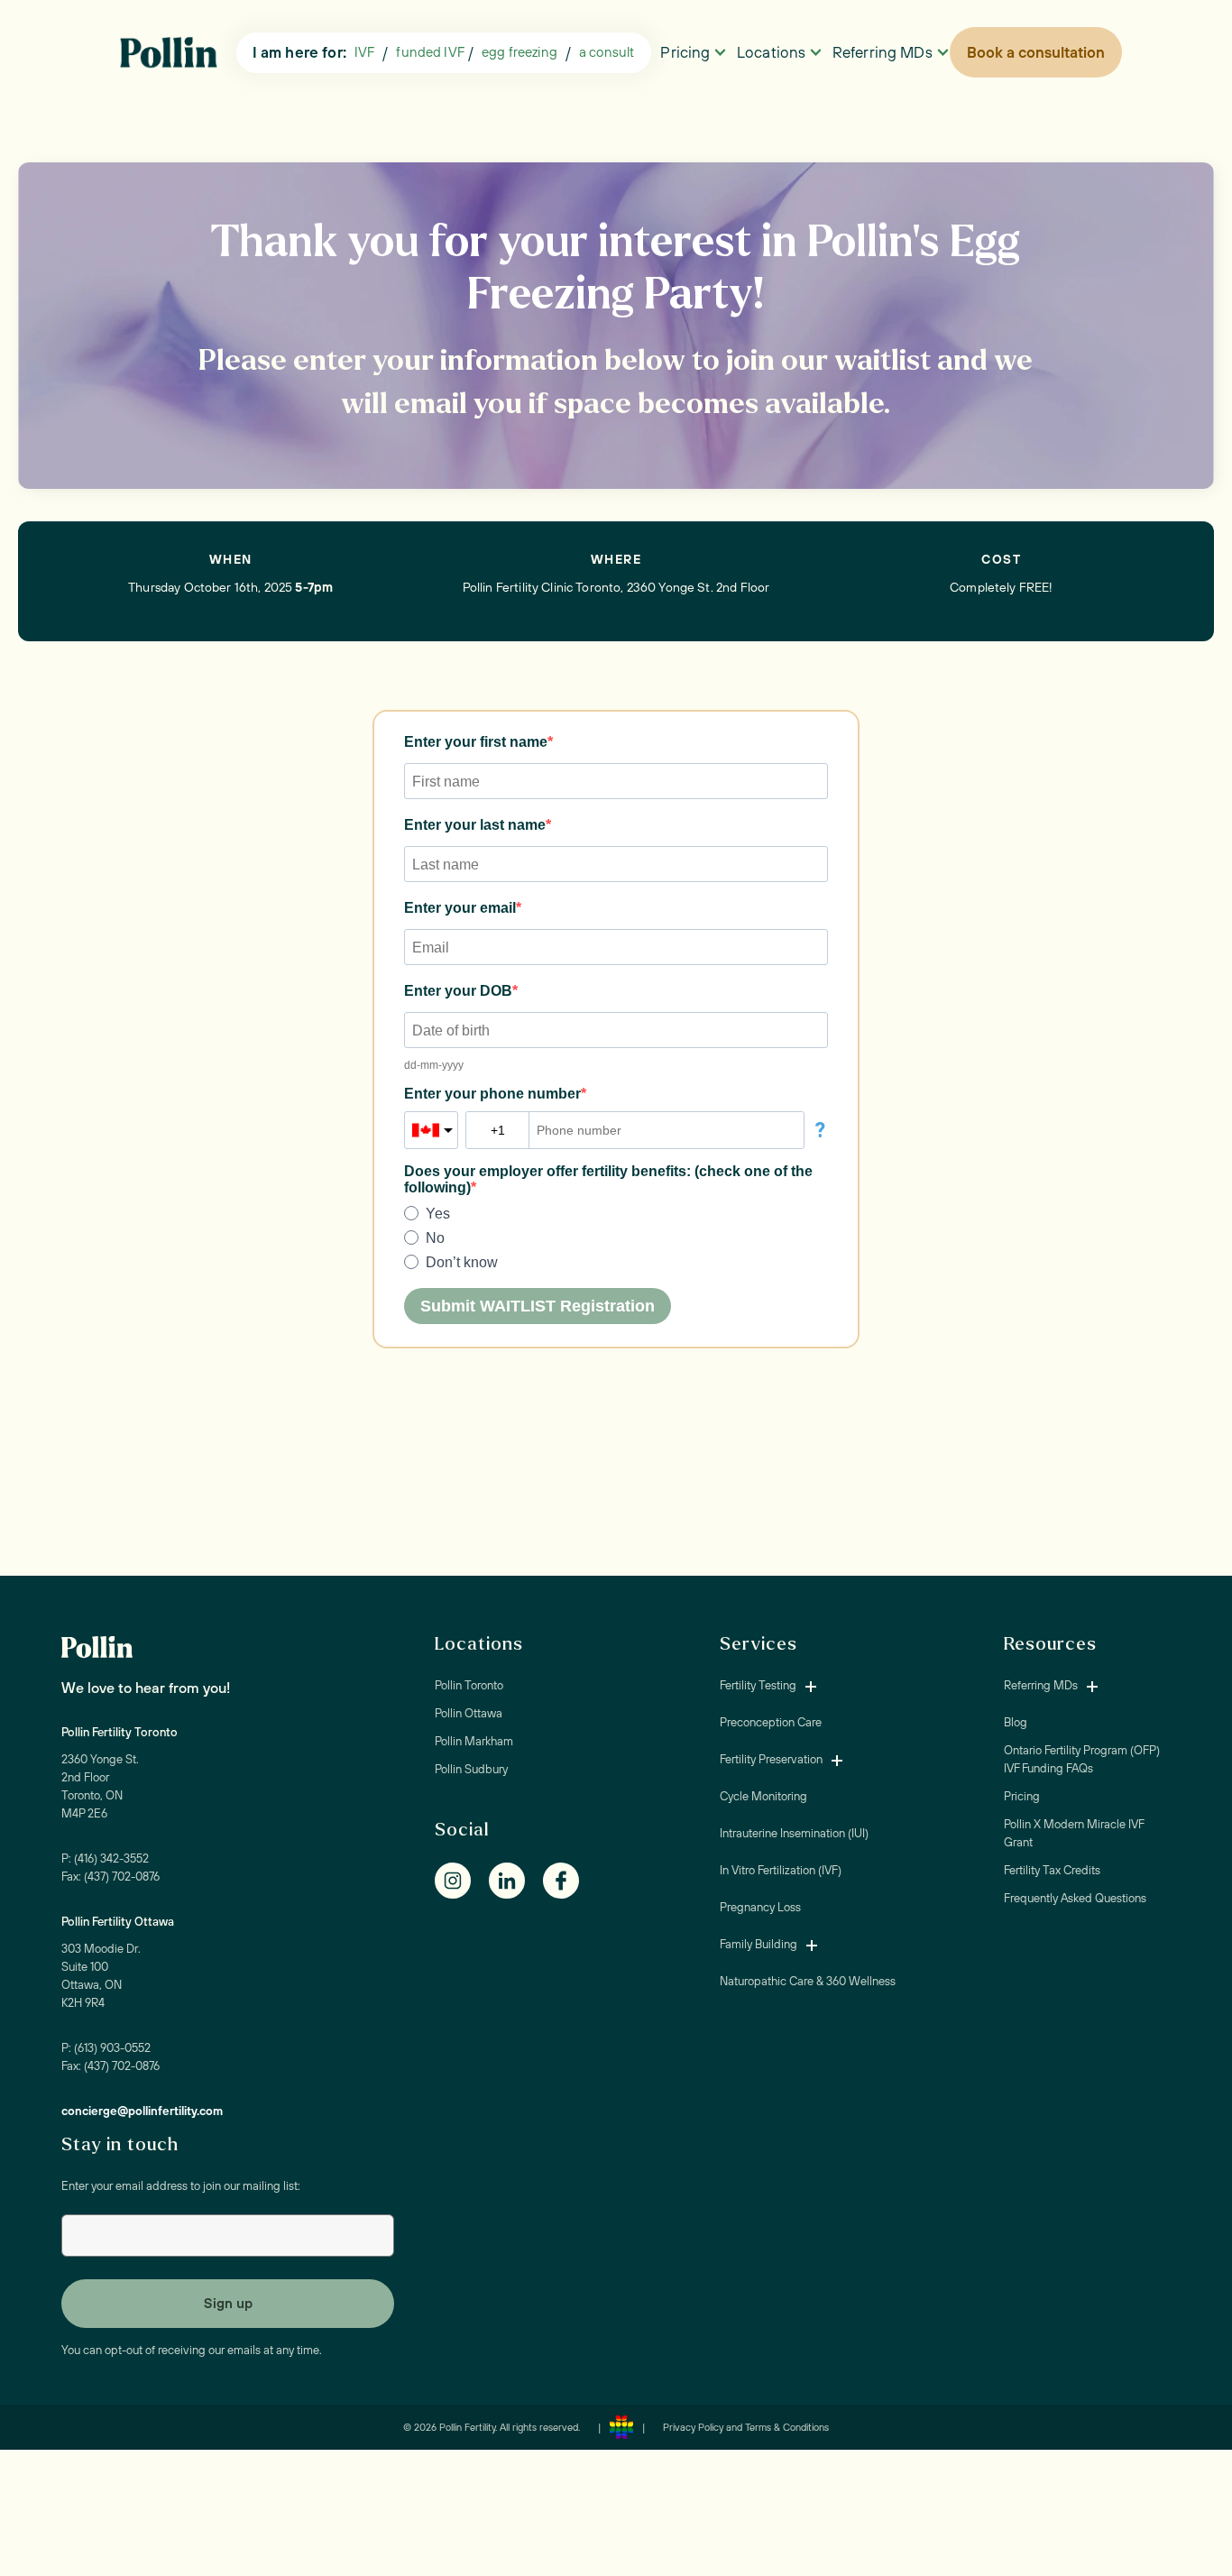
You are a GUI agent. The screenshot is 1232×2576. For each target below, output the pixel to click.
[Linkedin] (516, 1881)
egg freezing (519, 52)
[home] (173, 53)
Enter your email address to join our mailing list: (181, 2186)
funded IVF (430, 52)
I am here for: (299, 52)
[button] (607, 53)
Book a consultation (1036, 52)
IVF (364, 52)
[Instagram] (462, 1881)
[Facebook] (570, 1881)
